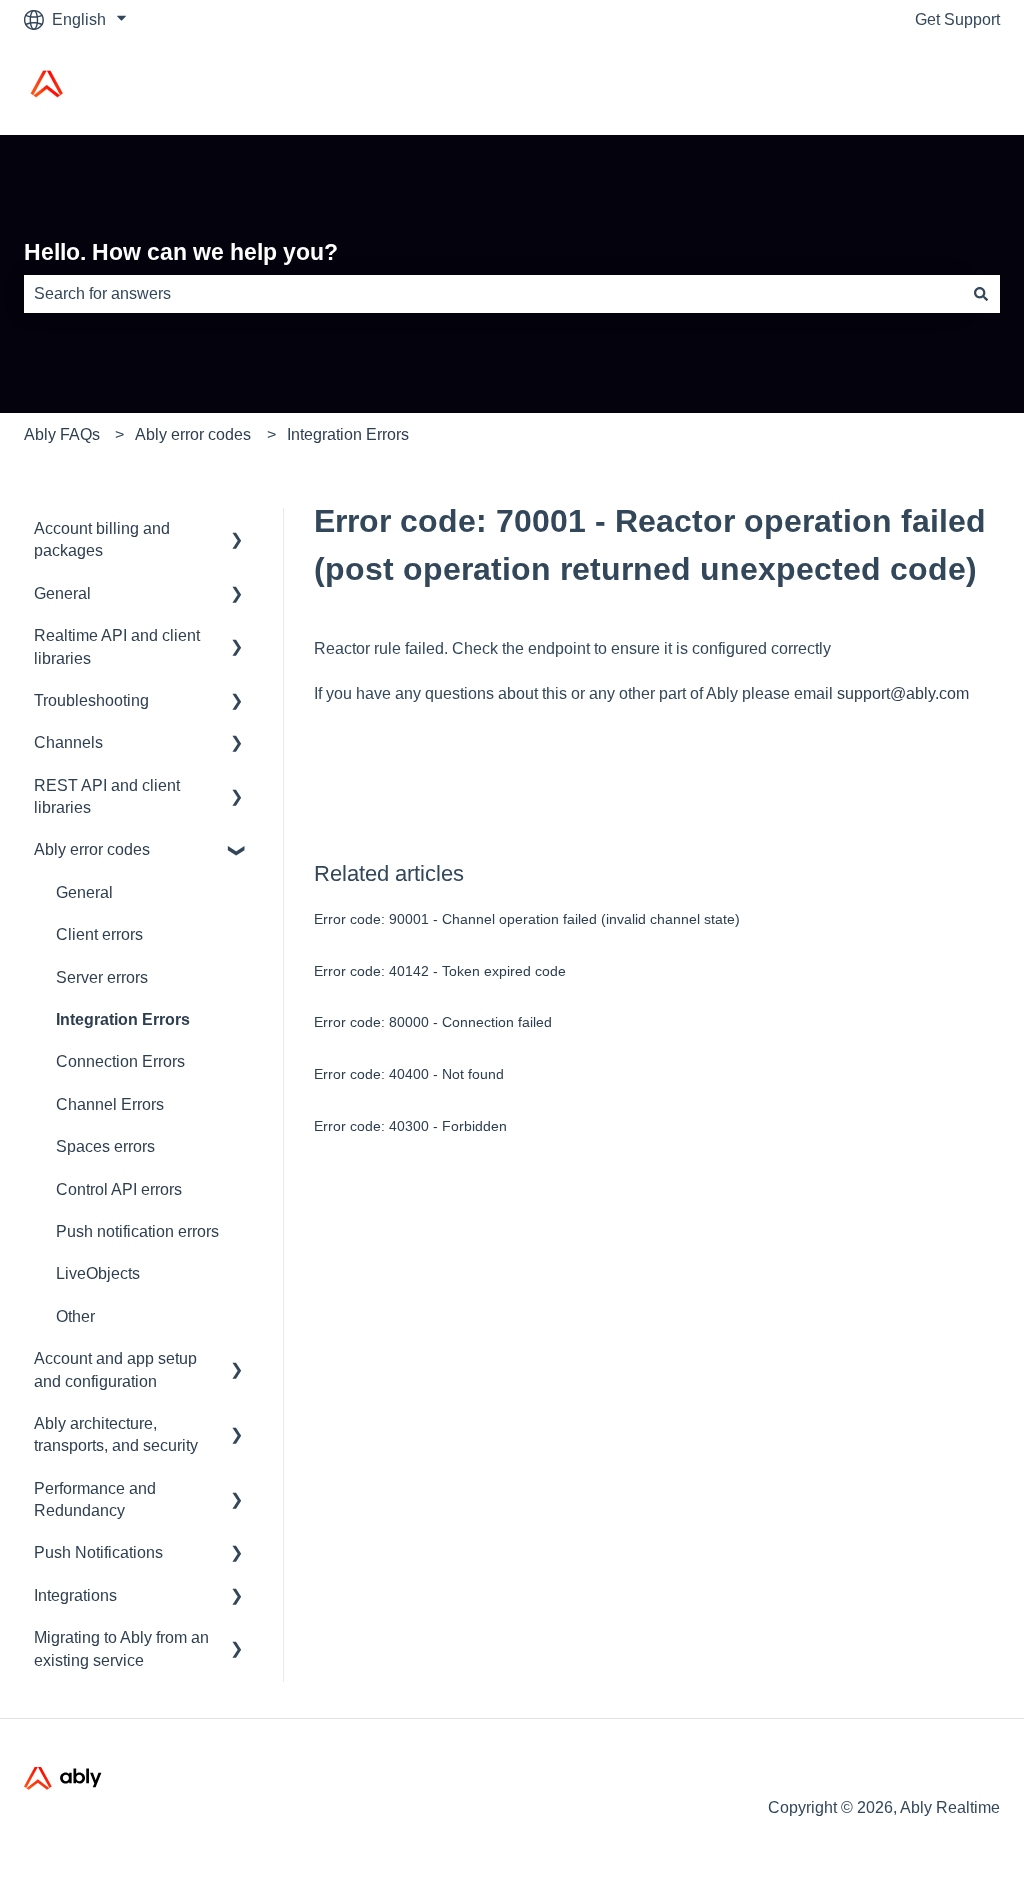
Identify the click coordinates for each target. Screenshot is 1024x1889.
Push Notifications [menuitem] (98, 1552)
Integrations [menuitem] (75, 1595)
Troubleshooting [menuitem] (91, 700)
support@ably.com (903, 693)
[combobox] (493, 294)
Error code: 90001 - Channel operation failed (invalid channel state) (527, 919)
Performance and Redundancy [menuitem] (95, 1499)
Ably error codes (193, 434)
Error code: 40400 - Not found (409, 1074)
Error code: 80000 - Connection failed (433, 1022)
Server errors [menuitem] (102, 977)
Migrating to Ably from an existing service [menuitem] (121, 1648)
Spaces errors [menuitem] (105, 1146)
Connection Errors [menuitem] (120, 1061)
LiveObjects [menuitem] (98, 1273)
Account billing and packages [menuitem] (102, 539)
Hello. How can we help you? (181, 252)
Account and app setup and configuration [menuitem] (115, 1369)
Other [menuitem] (75, 1316)
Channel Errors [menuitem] (110, 1104)
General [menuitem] (62, 593)
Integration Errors (348, 434)
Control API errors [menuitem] (119, 1189)
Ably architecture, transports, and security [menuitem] (116, 1434)
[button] (237, 530)
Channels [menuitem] (68, 742)
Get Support (957, 19)
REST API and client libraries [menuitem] (107, 796)
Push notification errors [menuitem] (137, 1231)
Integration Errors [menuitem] (123, 1019)
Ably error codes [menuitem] (92, 849)
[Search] (981, 294)
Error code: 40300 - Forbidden (410, 1126)
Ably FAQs (62, 434)
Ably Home (940, 86)
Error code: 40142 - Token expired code (440, 971)
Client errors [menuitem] (99, 934)
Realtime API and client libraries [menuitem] (117, 646)
